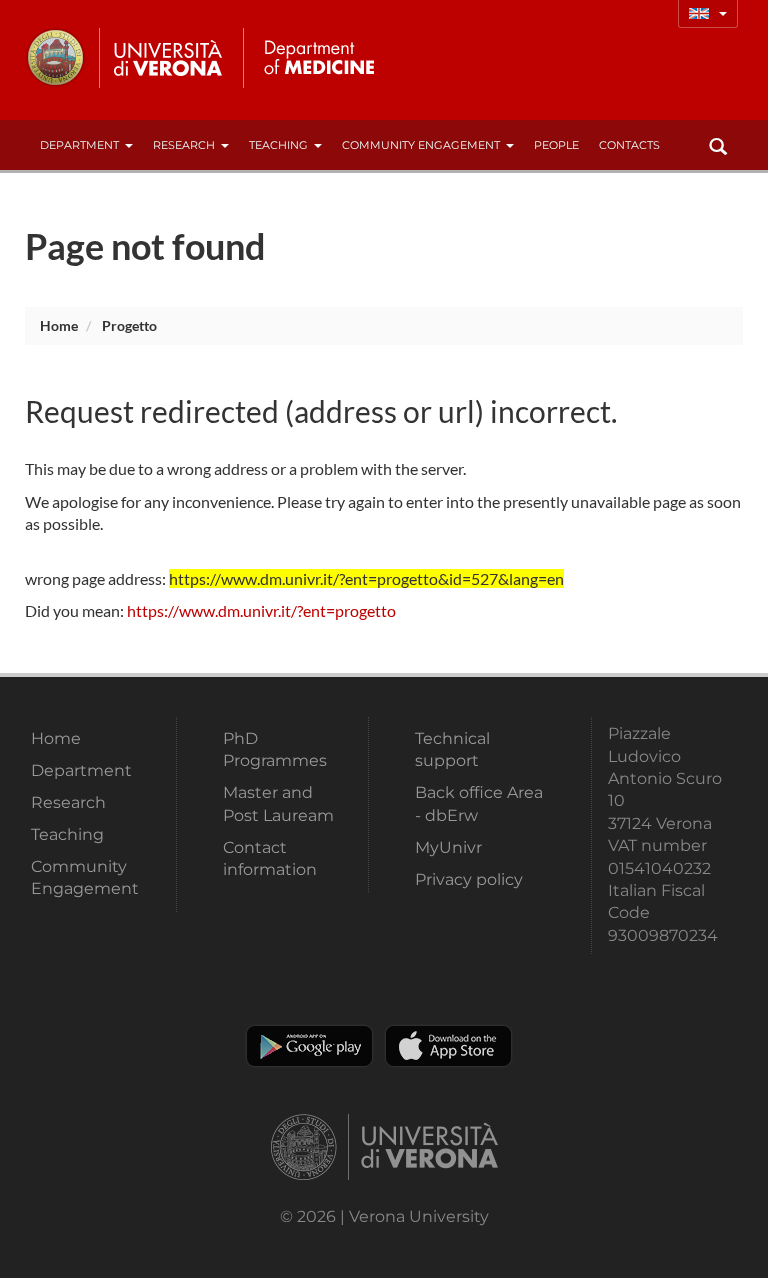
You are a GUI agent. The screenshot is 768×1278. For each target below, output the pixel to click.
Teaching (278, 145)
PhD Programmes (275, 749)
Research (184, 145)
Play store (309, 1046)
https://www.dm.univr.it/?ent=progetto (261, 610)
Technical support (452, 749)
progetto (129, 325)
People (556, 145)
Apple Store (448, 1046)
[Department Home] (318, 58)
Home (59, 325)
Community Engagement (421, 145)
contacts (629, 145)
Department (79, 145)
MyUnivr (448, 847)
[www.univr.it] (125, 58)
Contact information (270, 858)
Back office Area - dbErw (479, 803)
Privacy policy (469, 879)
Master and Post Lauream (278, 803)
